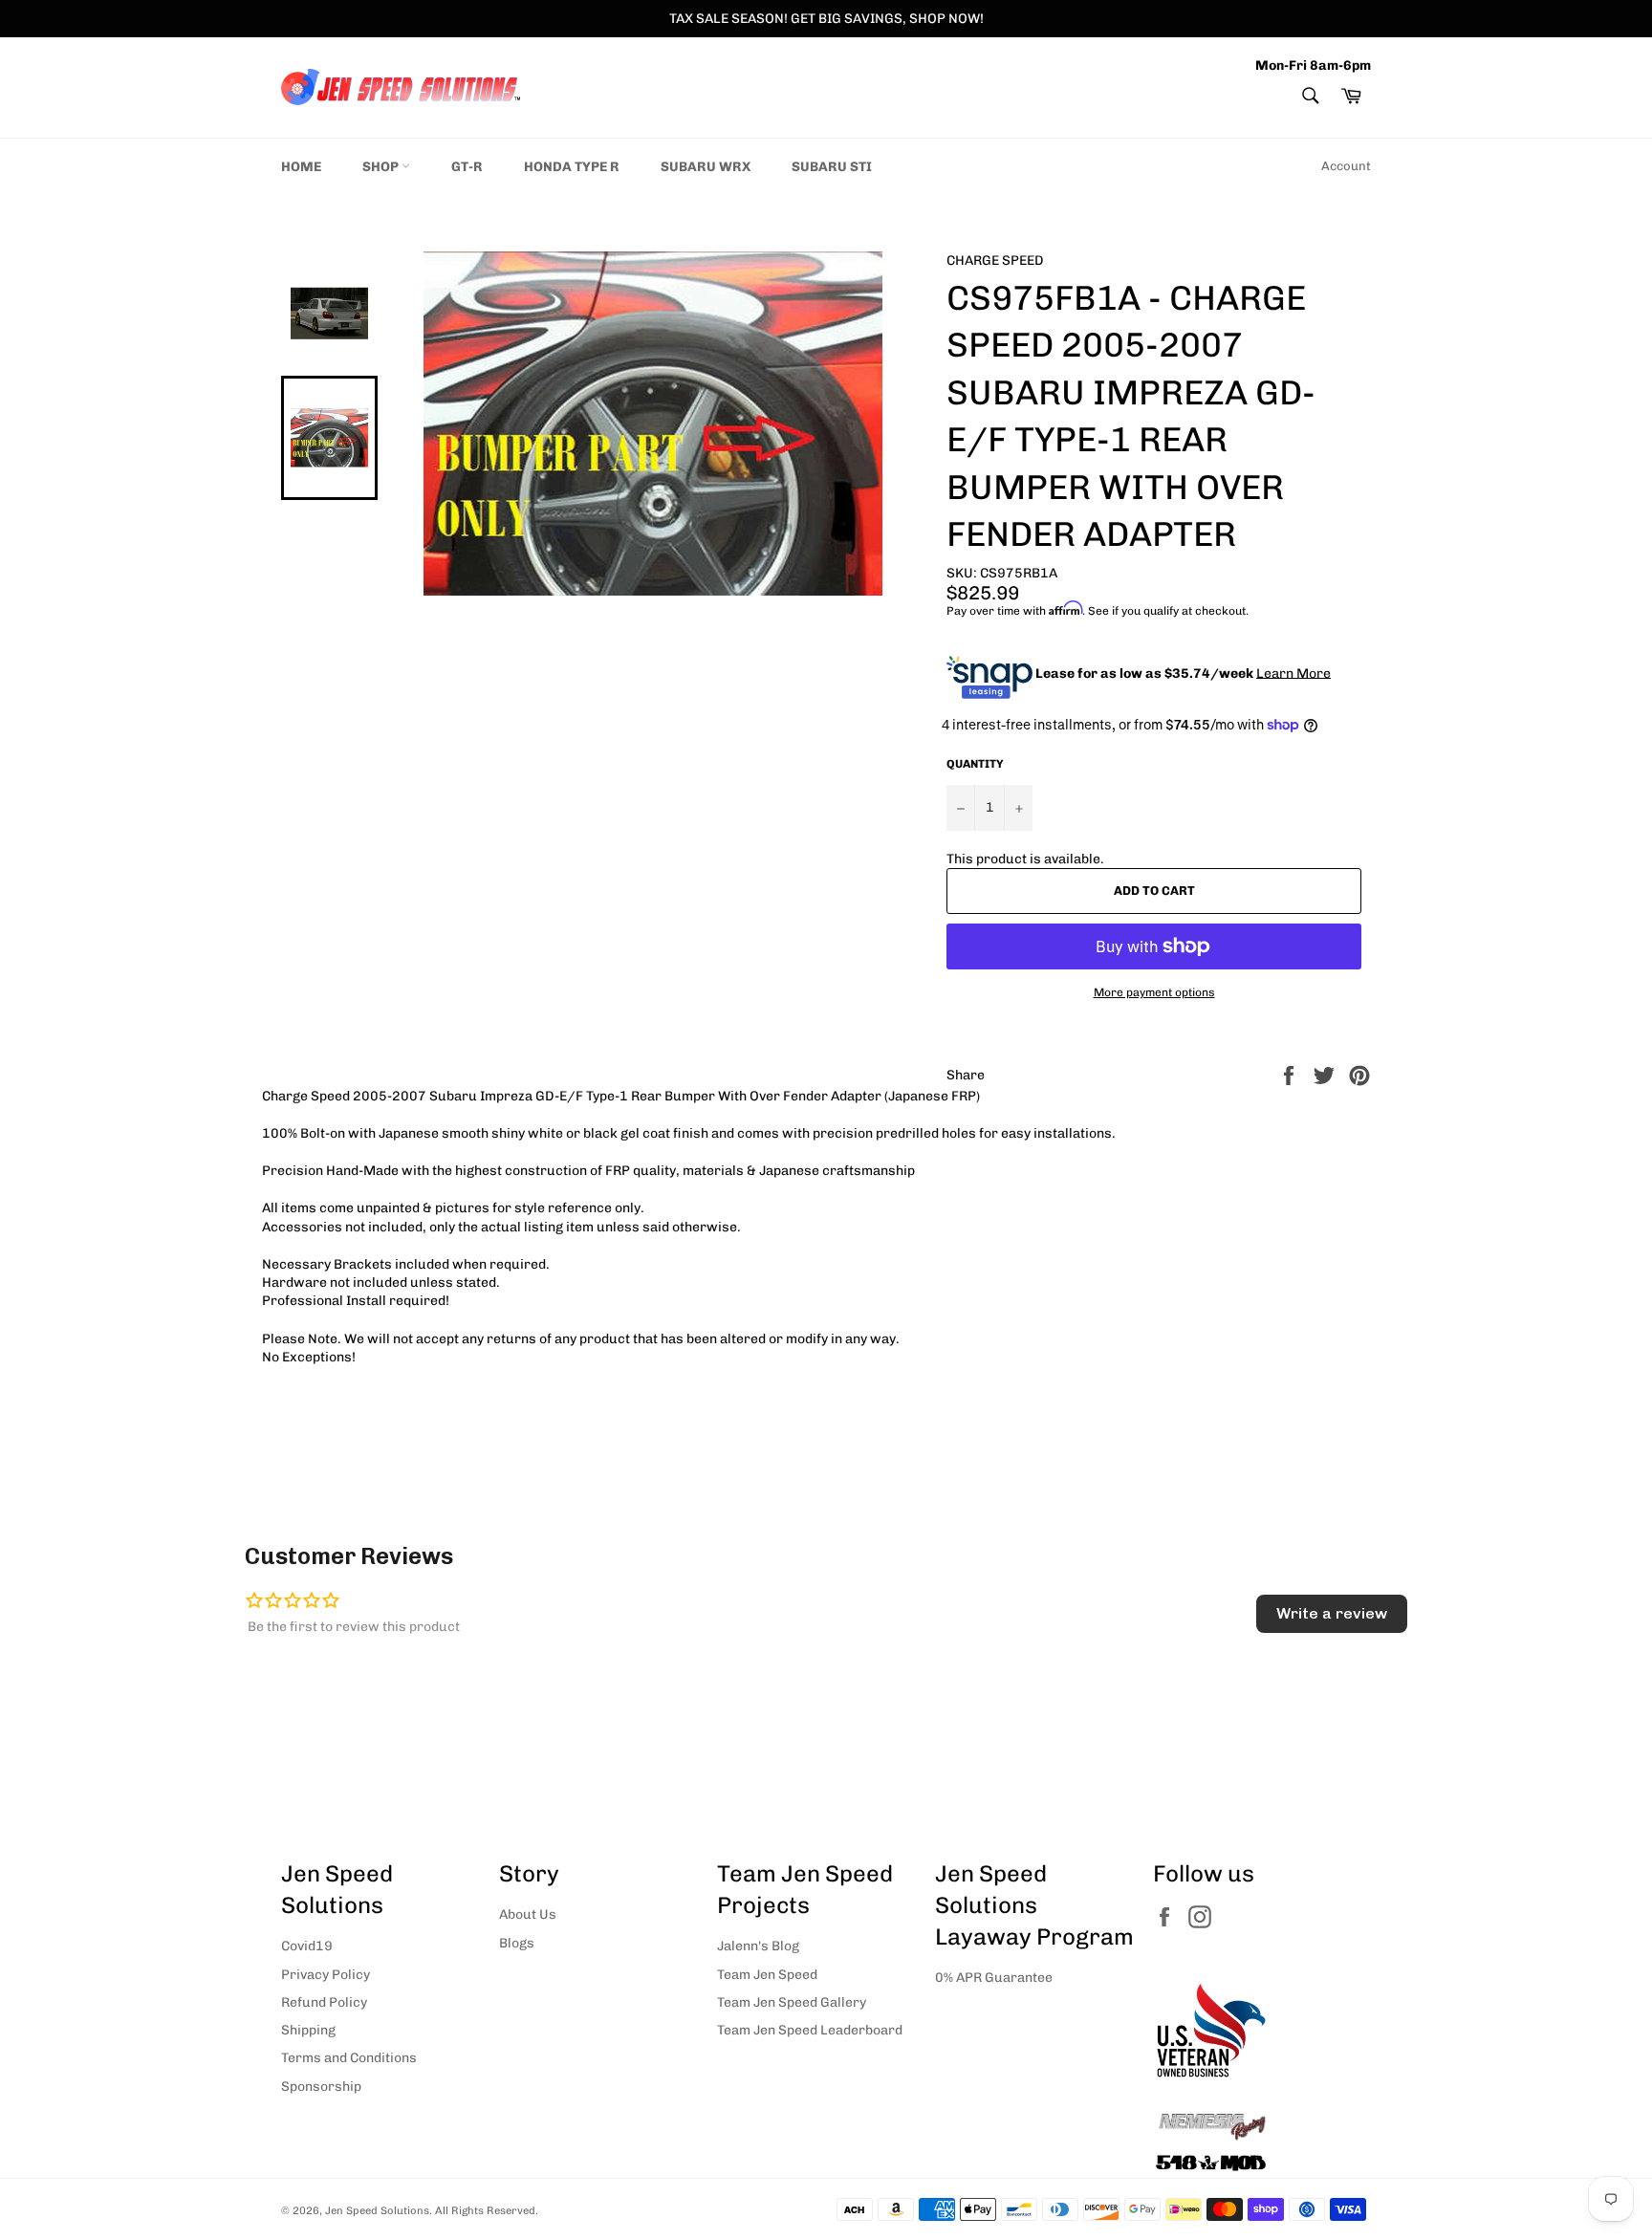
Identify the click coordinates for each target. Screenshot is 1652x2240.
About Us (528, 1914)
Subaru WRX (706, 167)
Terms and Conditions (349, 2058)
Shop (382, 167)
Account (1346, 166)
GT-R (467, 167)
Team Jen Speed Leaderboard (810, 2030)
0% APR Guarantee (994, 1978)
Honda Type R (572, 167)
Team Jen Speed (767, 1975)
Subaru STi (832, 167)
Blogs (517, 1943)
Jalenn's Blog (758, 1946)
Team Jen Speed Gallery (792, 2002)
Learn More (1293, 673)
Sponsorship (321, 2087)
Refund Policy (324, 2002)
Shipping (308, 2030)
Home (301, 167)
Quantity (975, 764)
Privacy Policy (326, 1975)
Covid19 (307, 1946)
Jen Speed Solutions (377, 2210)
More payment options (1154, 992)
